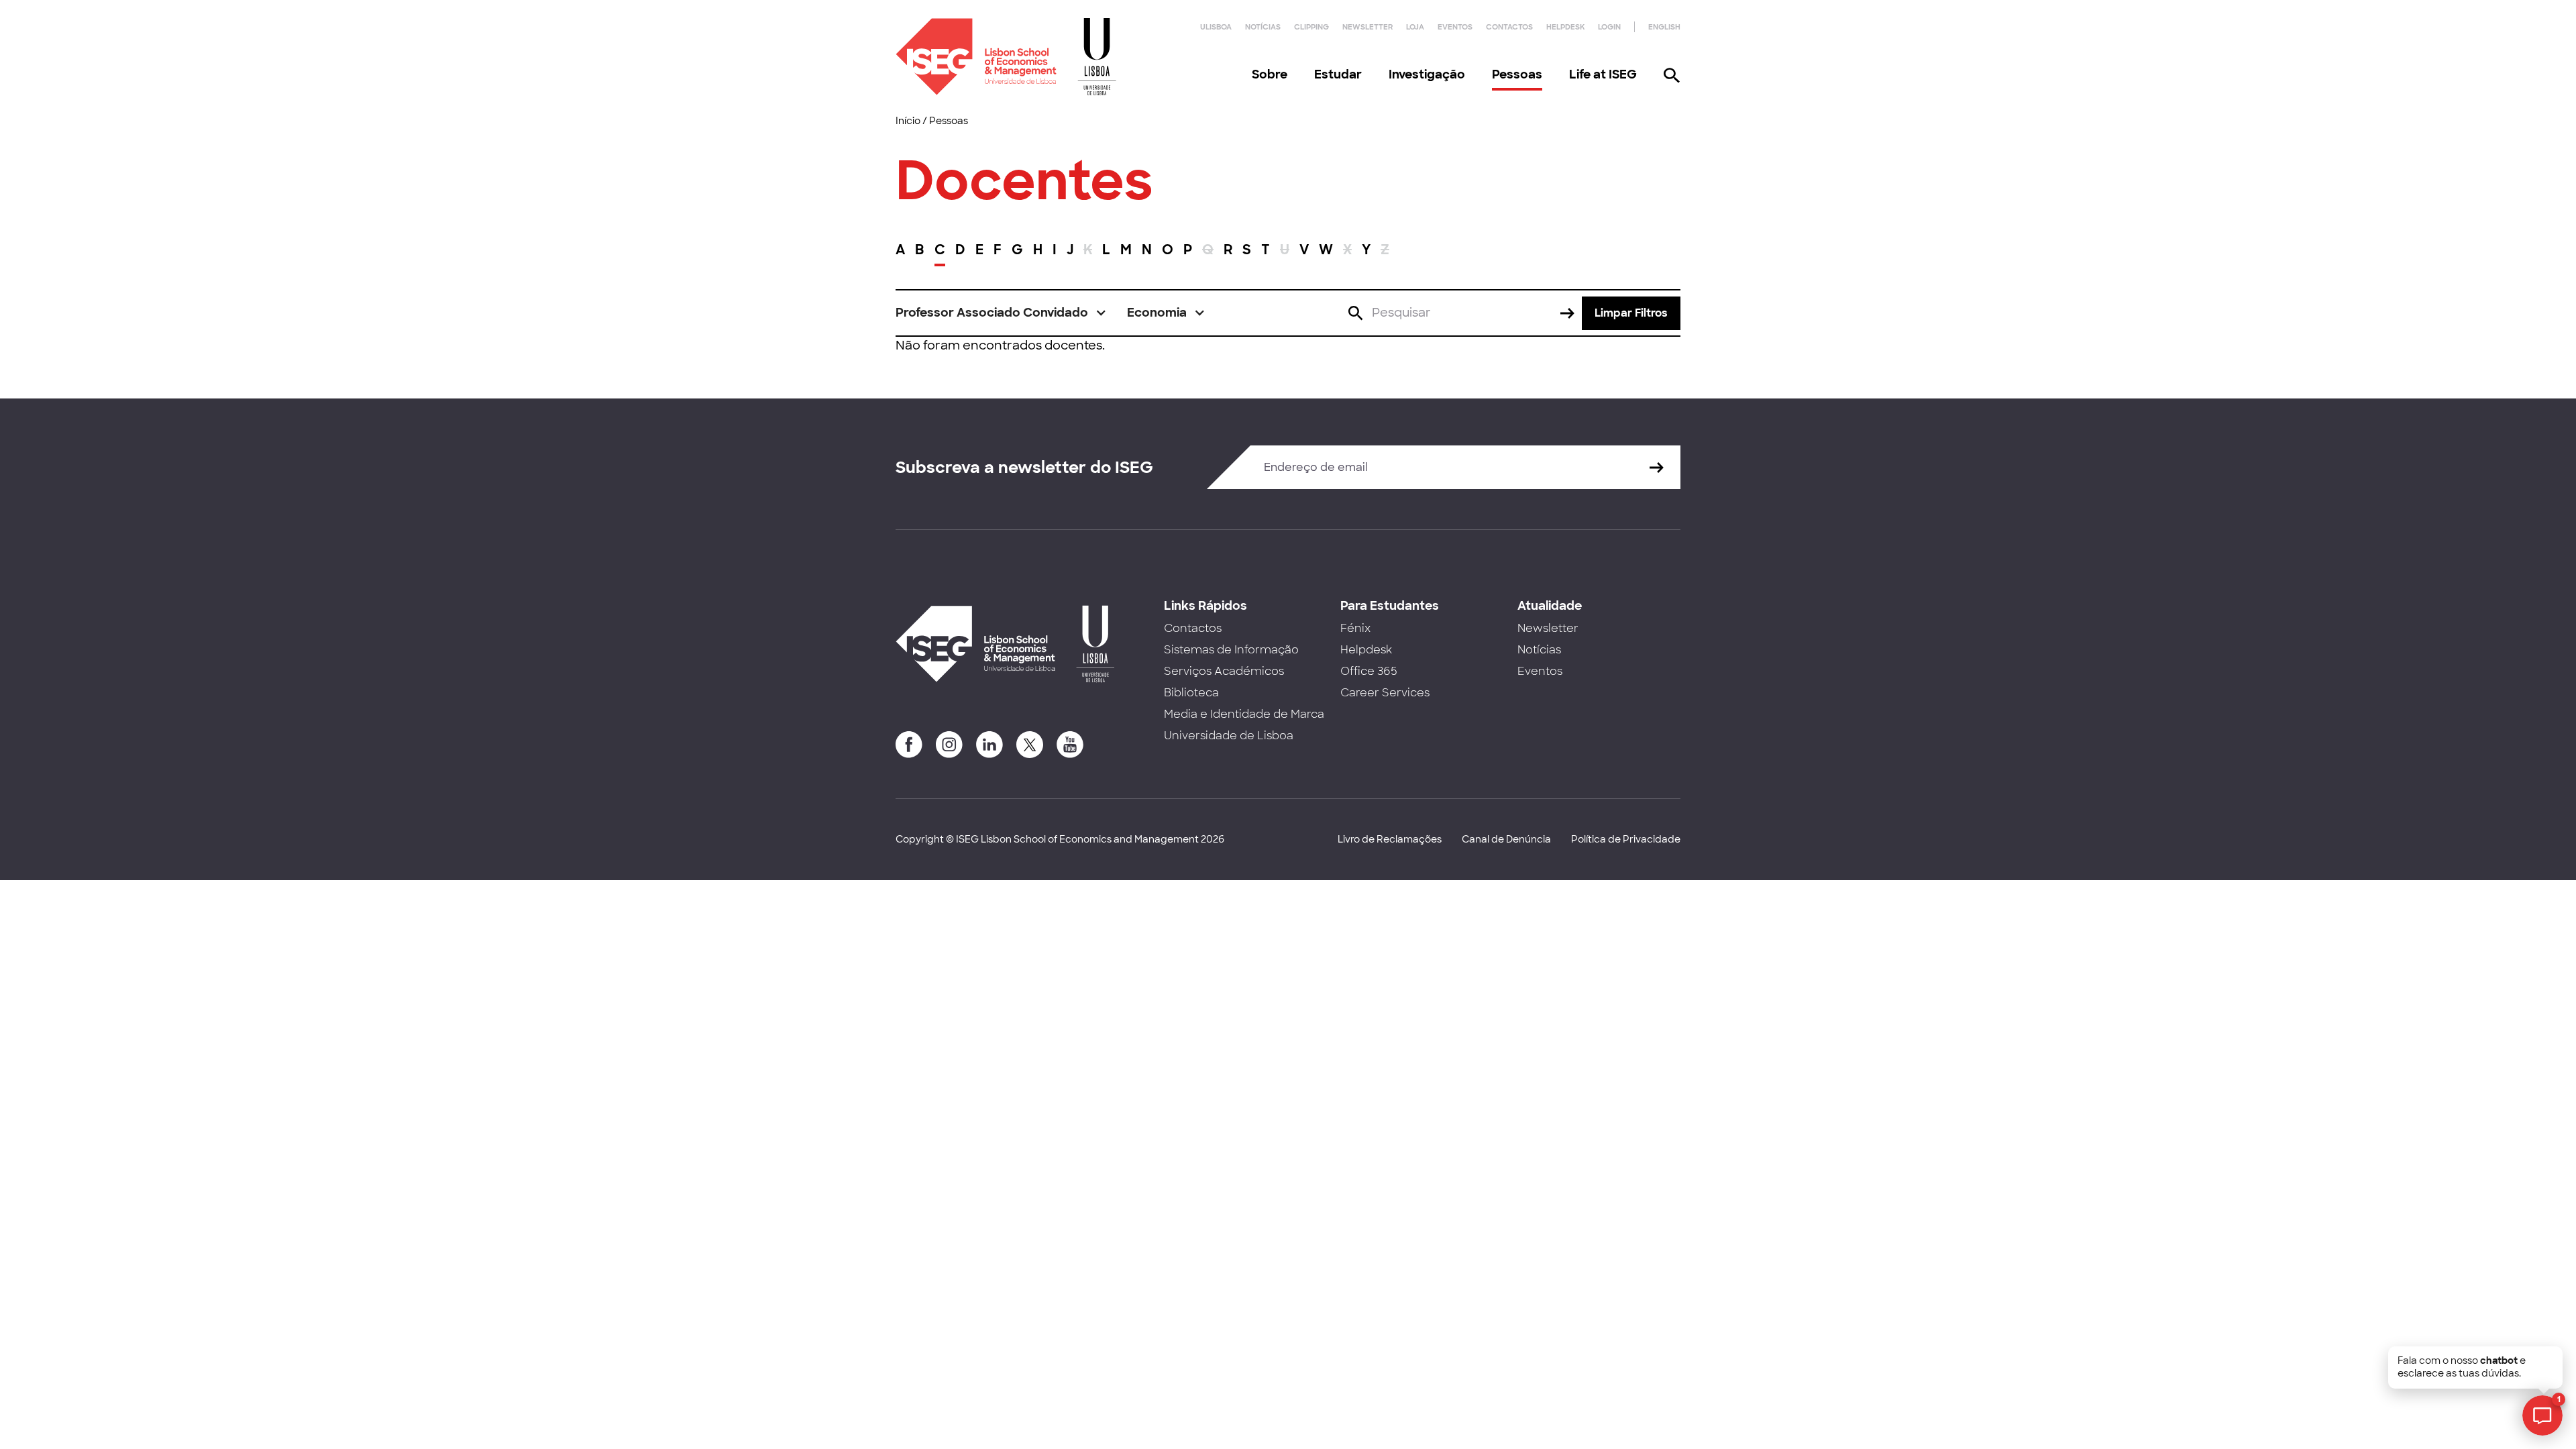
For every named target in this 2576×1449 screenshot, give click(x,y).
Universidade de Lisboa (1229, 736)
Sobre (1270, 74)
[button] (1001, 313)
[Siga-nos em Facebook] (909, 745)
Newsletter (1367, 27)
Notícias (1263, 27)
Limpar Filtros (1631, 313)
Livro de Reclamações (1390, 839)
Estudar (1338, 74)
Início (908, 121)
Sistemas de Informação (1231, 650)
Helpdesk (1565, 27)
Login (1609, 27)
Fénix (1355, 628)
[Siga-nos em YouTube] (1070, 745)
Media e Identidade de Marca (1244, 714)
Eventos (1455, 27)
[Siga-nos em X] (1030, 745)
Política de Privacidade (1626, 839)
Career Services (1385, 693)
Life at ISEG (1603, 74)
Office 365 (1369, 671)
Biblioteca (1191, 693)
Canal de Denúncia (1506, 839)
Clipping (1311, 27)
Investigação (1427, 74)
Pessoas (1517, 74)
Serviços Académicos (1224, 671)
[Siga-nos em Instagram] (949, 745)
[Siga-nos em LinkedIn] (989, 745)
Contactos (1509, 27)
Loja (1415, 27)
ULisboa (1216, 27)
